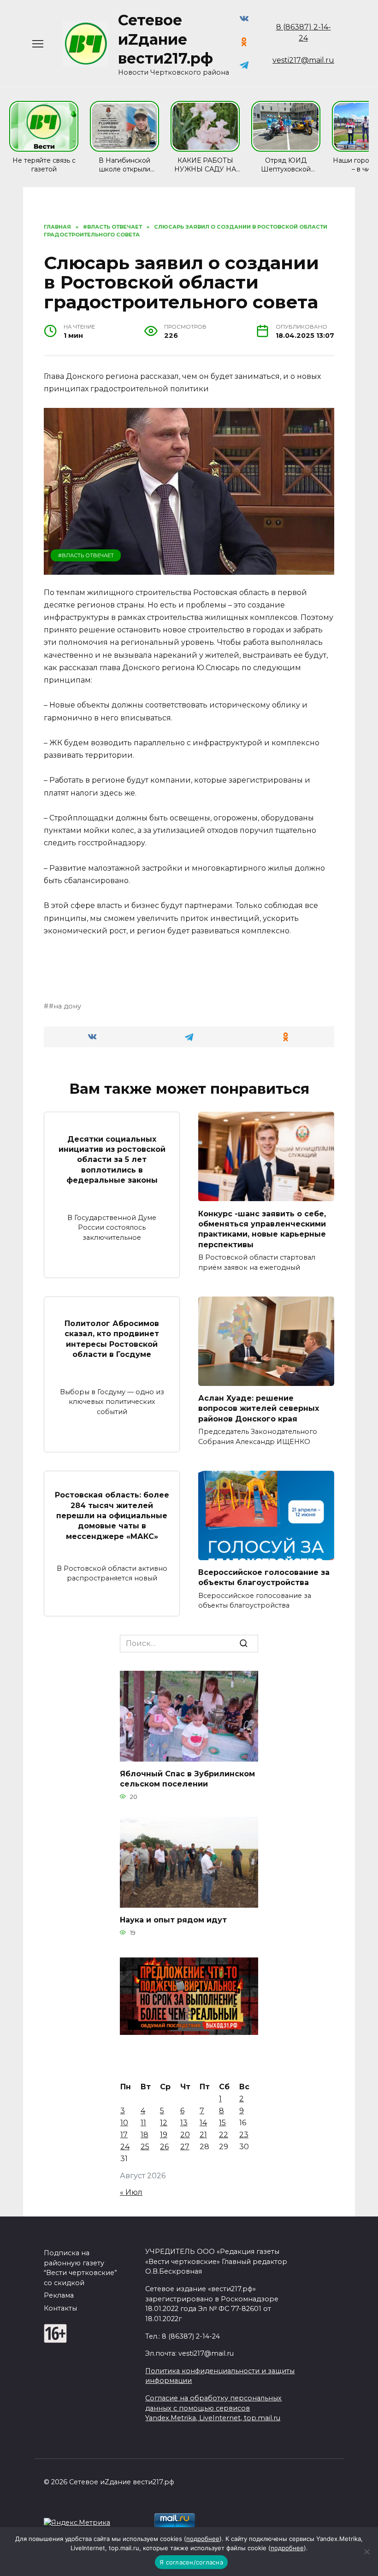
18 (145, 2135)
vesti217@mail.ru (303, 60)
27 (185, 2147)
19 (164, 2135)
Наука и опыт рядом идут (173, 1920)
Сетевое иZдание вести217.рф (165, 39)
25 (145, 2147)
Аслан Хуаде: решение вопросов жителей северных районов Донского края (259, 1409)
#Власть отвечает (86, 555)
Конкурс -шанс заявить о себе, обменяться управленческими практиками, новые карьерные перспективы (262, 1229)
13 (184, 2123)
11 (143, 2123)
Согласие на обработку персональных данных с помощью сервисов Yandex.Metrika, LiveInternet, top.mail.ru (213, 2408)
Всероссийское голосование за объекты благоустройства (264, 1577)
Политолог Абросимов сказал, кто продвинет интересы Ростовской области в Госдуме (112, 1339)
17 (124, 2135)
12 (164, 2123)
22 (224, 2135)
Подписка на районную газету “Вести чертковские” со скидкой (80, 2268)
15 (222, 2123)
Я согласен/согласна (191, 2562)
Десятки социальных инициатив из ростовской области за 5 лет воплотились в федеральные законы (112, 1159)
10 (124, 2123)
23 (244, 2135)
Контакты (60, 2308)
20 (185, 2135)
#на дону (65, 1006)
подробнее (203, 2539)
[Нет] (366, 2552)
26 (164, 2147)
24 (125, 2147)
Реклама (59, 2295)
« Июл (131, 2192)
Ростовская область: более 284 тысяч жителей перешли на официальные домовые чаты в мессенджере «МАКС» (112, 1516)
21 (203, 2135)
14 (203, 2123)
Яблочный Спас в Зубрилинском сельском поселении (187, 1779)
